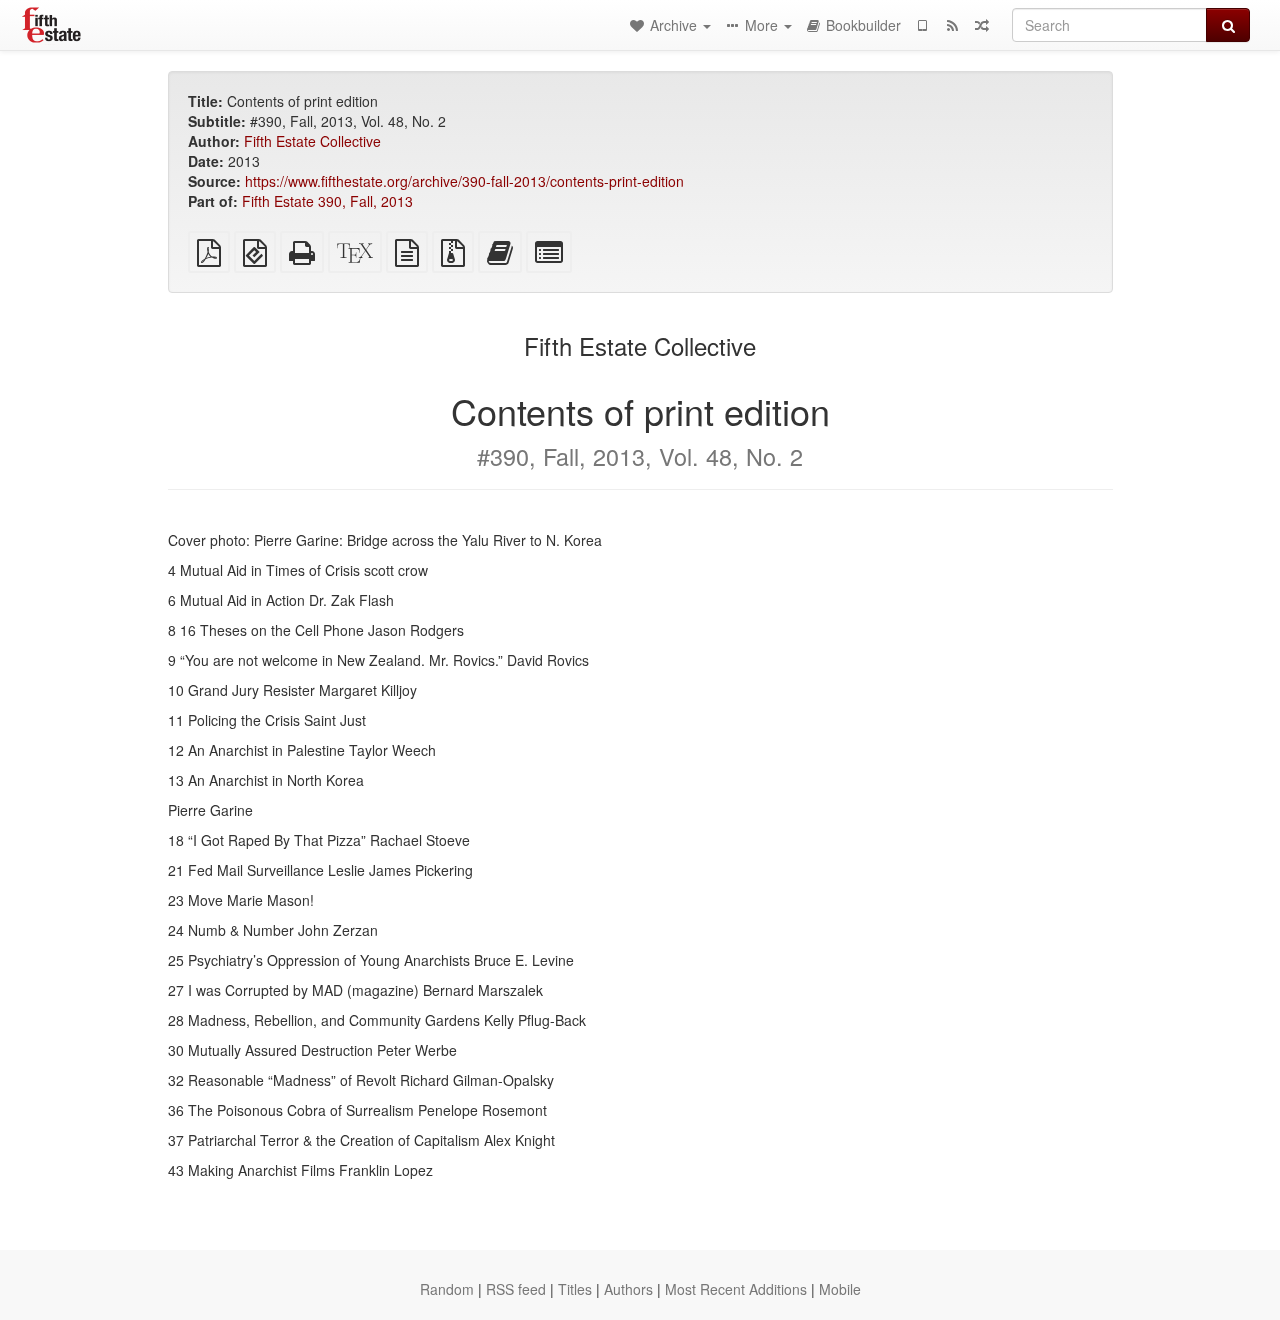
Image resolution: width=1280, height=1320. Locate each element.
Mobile (840, 1289)
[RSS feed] (952, 25)
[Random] (982, 25)
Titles (575, 1289)
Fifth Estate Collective (312, 141)
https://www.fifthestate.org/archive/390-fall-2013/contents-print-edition (464, 181)
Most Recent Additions (736, 1289)
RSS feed (516, 1289)
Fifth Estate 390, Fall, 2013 (327, 201)
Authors (628, 1289)
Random (447, 1289)
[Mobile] (922, 25)
